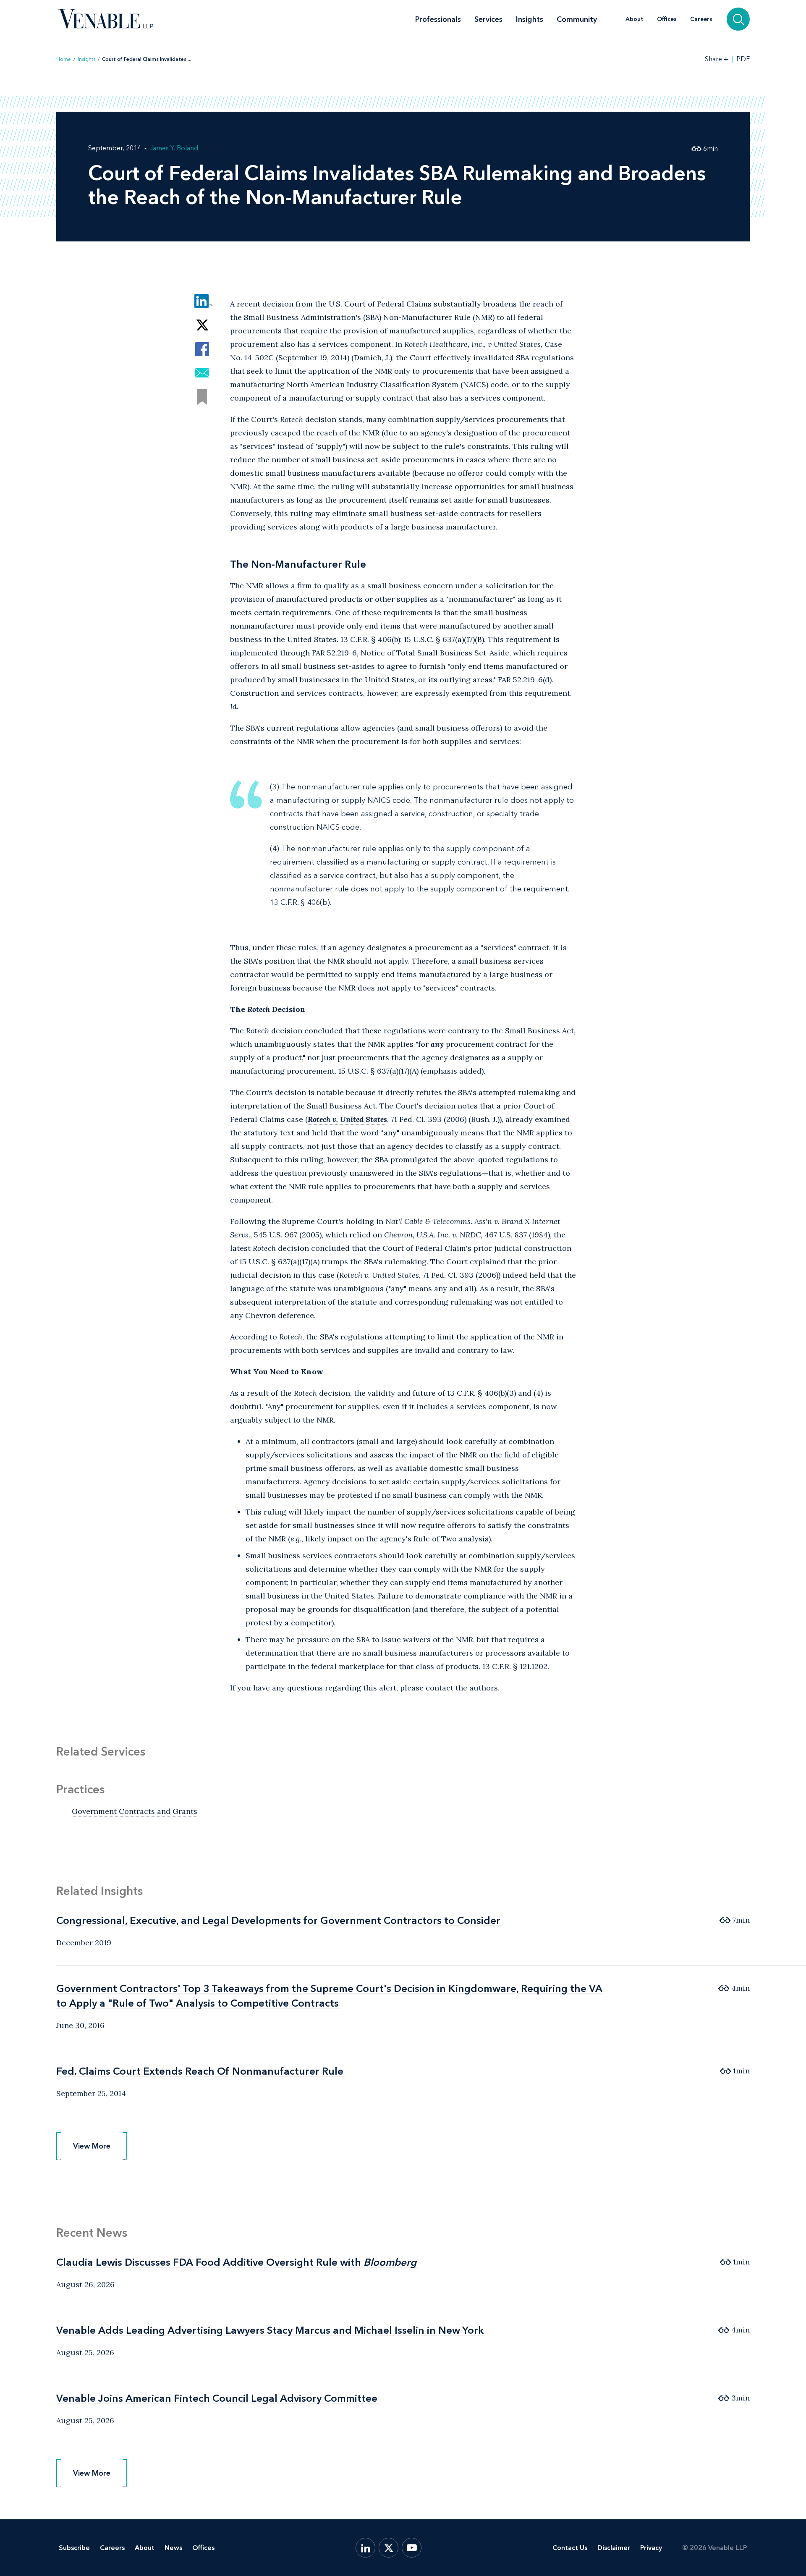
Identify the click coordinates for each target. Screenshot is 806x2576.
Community (577, 19)
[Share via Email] (202, 373)
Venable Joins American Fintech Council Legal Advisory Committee (217, 2398)
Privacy (651, 2548)
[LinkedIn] (365, 2548)
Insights (530, 19)
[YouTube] (412, 2548)
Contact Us (570, 2548)
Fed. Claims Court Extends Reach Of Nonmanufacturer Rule (200, 2071)
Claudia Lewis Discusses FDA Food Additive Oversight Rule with (236, 2262)
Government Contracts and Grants (135, 1811)
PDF (743, 59)
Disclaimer (614, 2548)
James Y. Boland (174, 148)
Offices (667, 19)
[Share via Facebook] (202, 349)
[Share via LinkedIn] (202, 301)
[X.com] (389, 2548)
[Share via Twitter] (202, 325)
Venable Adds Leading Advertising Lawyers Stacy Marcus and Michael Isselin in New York (270, 2330)
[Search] (738, 19)
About (635, 19)
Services (488, 19)
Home (64, 59)
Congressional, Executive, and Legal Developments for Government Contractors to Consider (278, 1920)
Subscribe (74, 2548)
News (173, 2548)
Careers (701, 19)
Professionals (438, 19)
